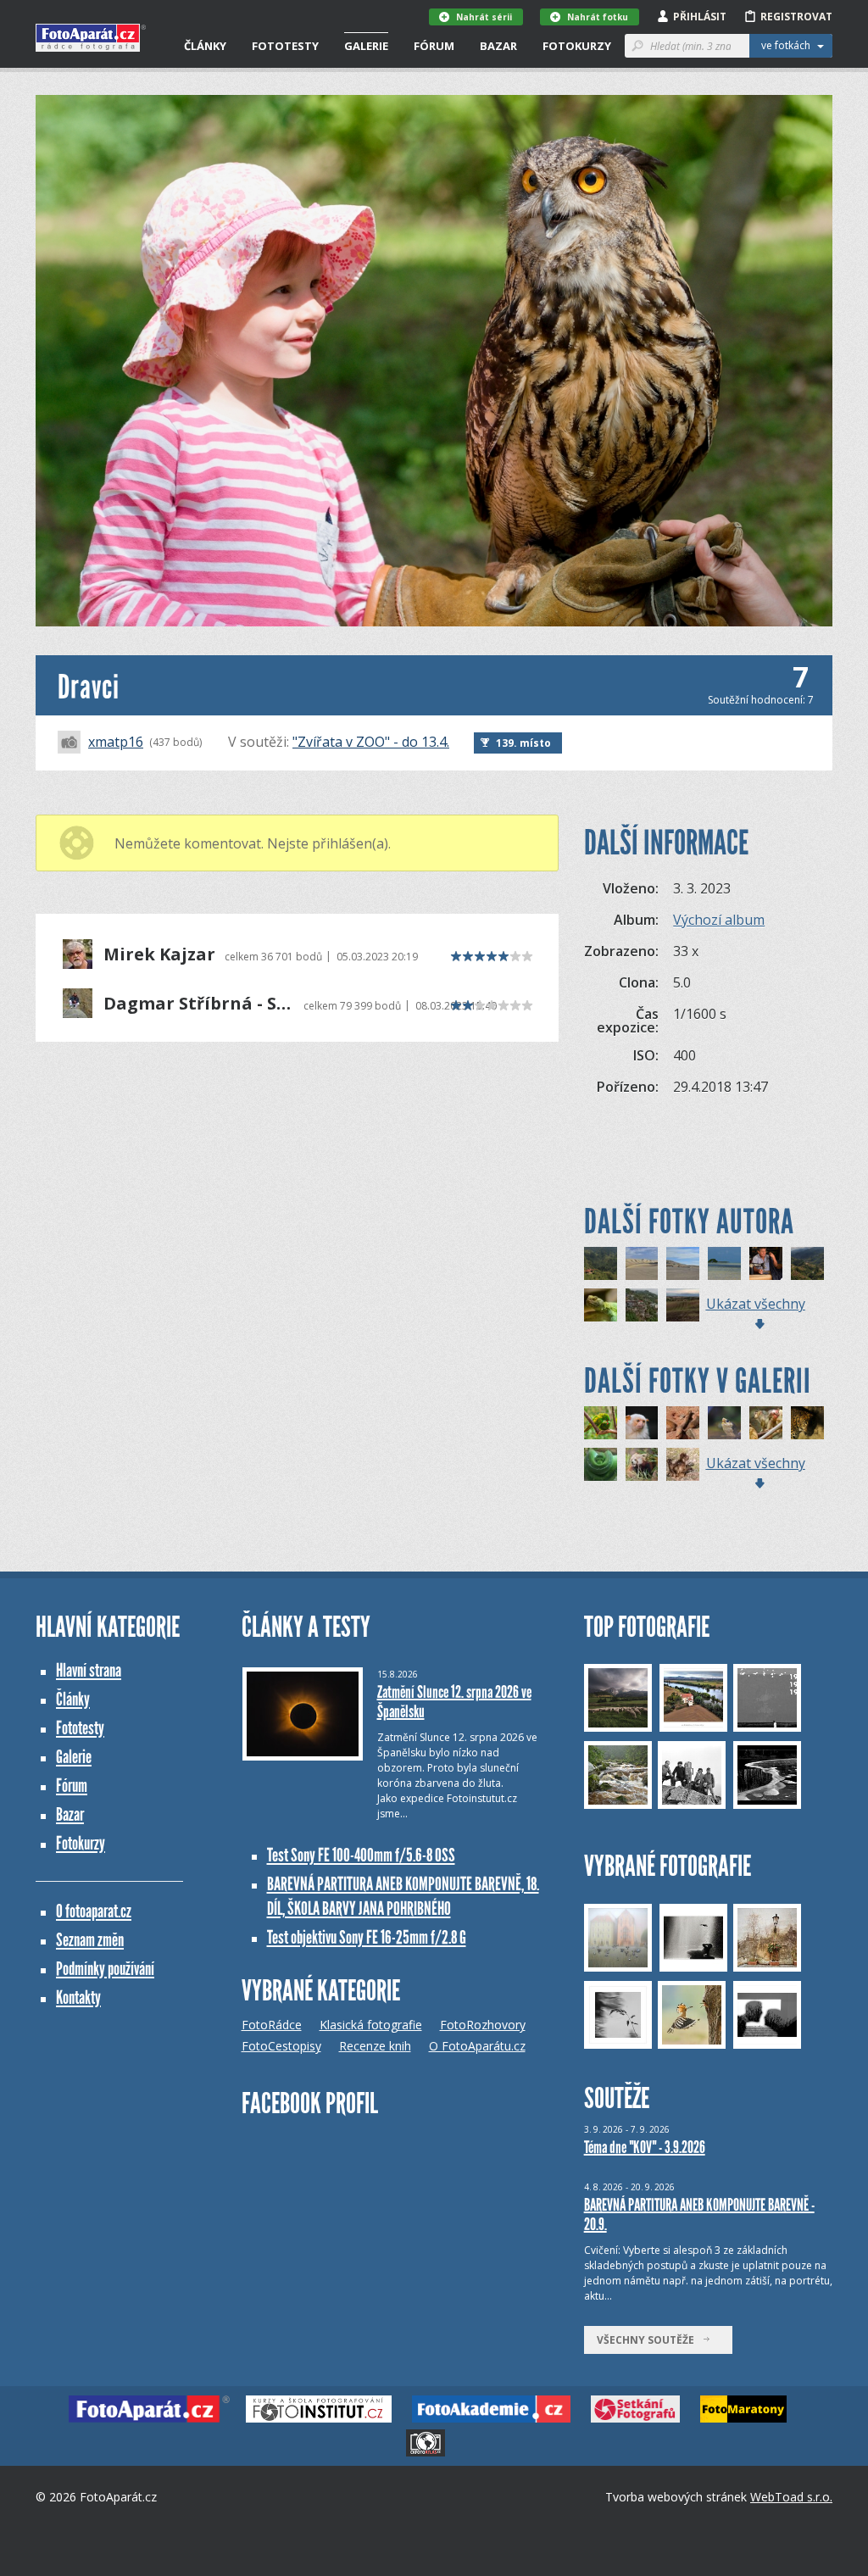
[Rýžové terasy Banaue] (807, 1263)
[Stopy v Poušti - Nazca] (642, 1263)
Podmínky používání (105, 1969)
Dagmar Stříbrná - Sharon (199, 1004)
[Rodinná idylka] (766, 1423)
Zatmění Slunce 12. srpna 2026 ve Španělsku (454, 1702)
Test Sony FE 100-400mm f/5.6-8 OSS (361, 1855)
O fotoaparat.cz (94, 1911)
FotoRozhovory (483, 2025)
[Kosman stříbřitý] (642, 1423)
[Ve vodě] (724, 1423)
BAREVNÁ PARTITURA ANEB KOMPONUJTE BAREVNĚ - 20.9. (699, 2214)
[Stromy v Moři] (724, 1263)
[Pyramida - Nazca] (683, 1263)
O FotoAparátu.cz (477, 2046)
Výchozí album (719, 920)
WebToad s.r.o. (791, 2497)
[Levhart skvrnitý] (807, 1423)
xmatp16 (116, 742)
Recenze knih (375, 2046)
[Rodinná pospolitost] (683, 1464)
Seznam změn (90, 1940)
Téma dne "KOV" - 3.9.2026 (645, 2147)
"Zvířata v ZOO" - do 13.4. (371, 742)
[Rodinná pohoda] (683, 1423)
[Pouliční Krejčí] (766, 1263)
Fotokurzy (577, 46)
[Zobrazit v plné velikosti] (434, 361)
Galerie (366, 46)
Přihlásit (700, 17)
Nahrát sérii (484, 17)
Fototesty (285, 46)
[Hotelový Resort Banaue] (642, 1305)
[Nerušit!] (601, 1305)
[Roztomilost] (642, 1464)
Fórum (434, 46)
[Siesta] (601, 1464)
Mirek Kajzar (159, 954)
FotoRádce (272, 2025)
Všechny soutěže (649, 2340)
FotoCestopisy (281, 2046)
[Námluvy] (601, 1423)
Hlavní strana (89, 1670)
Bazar (498, 46)
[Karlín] (683, 1305)
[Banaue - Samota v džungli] (601, 1263)
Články (205, 46)
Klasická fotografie (371, 2025)
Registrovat (796, 17)
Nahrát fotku (598, 17)
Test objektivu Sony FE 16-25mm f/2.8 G (367, 1937)
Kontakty (78, 1997)
